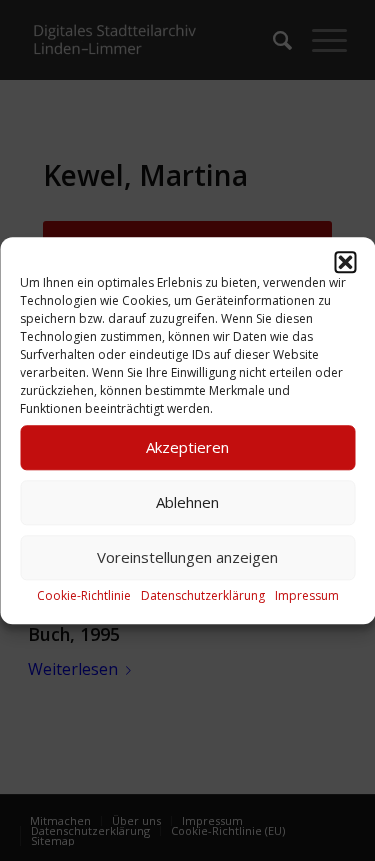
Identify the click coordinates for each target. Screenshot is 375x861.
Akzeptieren (187, 447)
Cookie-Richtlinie (84, 595)
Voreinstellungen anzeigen (187, 557)
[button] (345, 262)
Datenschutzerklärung (203, 595)
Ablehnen (187, 502)
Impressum (307, 595)
